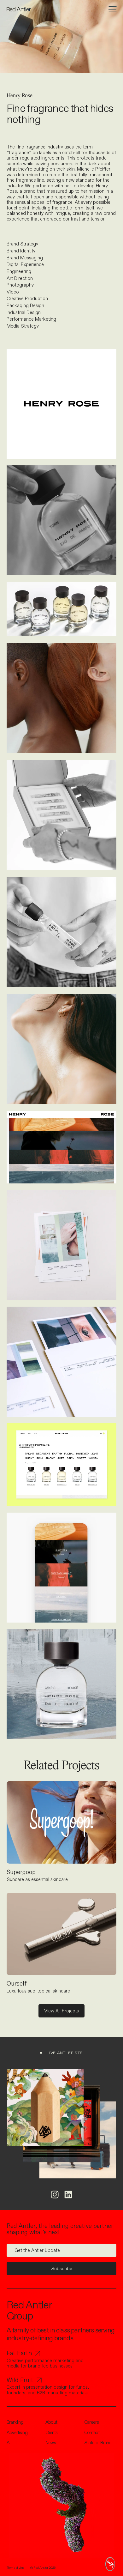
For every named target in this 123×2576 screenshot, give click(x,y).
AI (9, 2443)
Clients (52, 2433)
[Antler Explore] (111, 2564)
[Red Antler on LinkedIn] (68, 2195)
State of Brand (98, 2443)
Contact (92, 2433)
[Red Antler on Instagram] (55, 2195)
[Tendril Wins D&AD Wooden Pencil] (45, 2108)
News (51, 2443)
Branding (15, 2422)
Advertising (17, 2433)
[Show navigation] (113, 9)
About (51, 2422)
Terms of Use (15, 2568)
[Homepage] (19, 9)
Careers (91, 2422)
